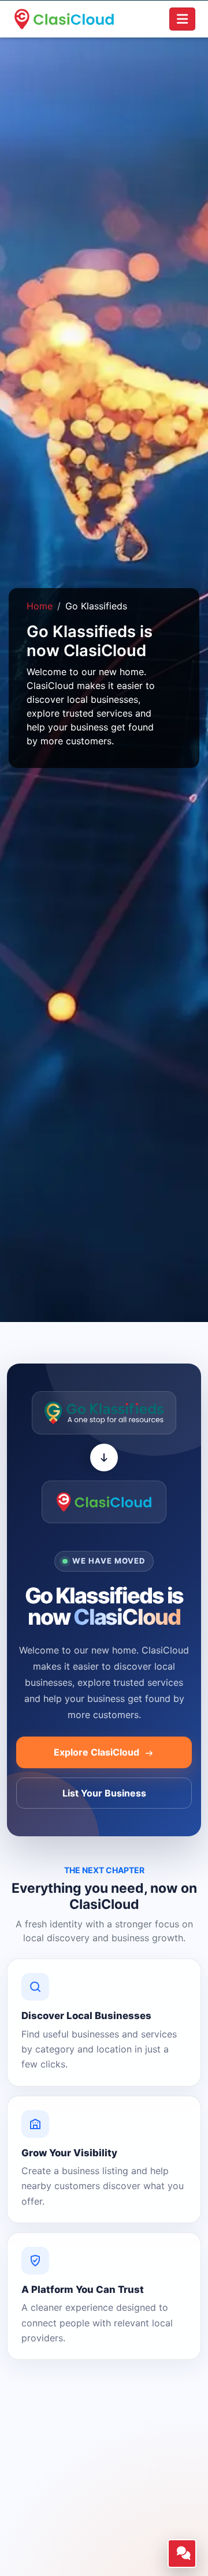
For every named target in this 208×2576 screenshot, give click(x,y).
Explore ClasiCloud (98, 1752)
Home (40, 606)
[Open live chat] (182, 2554)
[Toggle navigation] (182, 19)
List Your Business (104, 1793)
